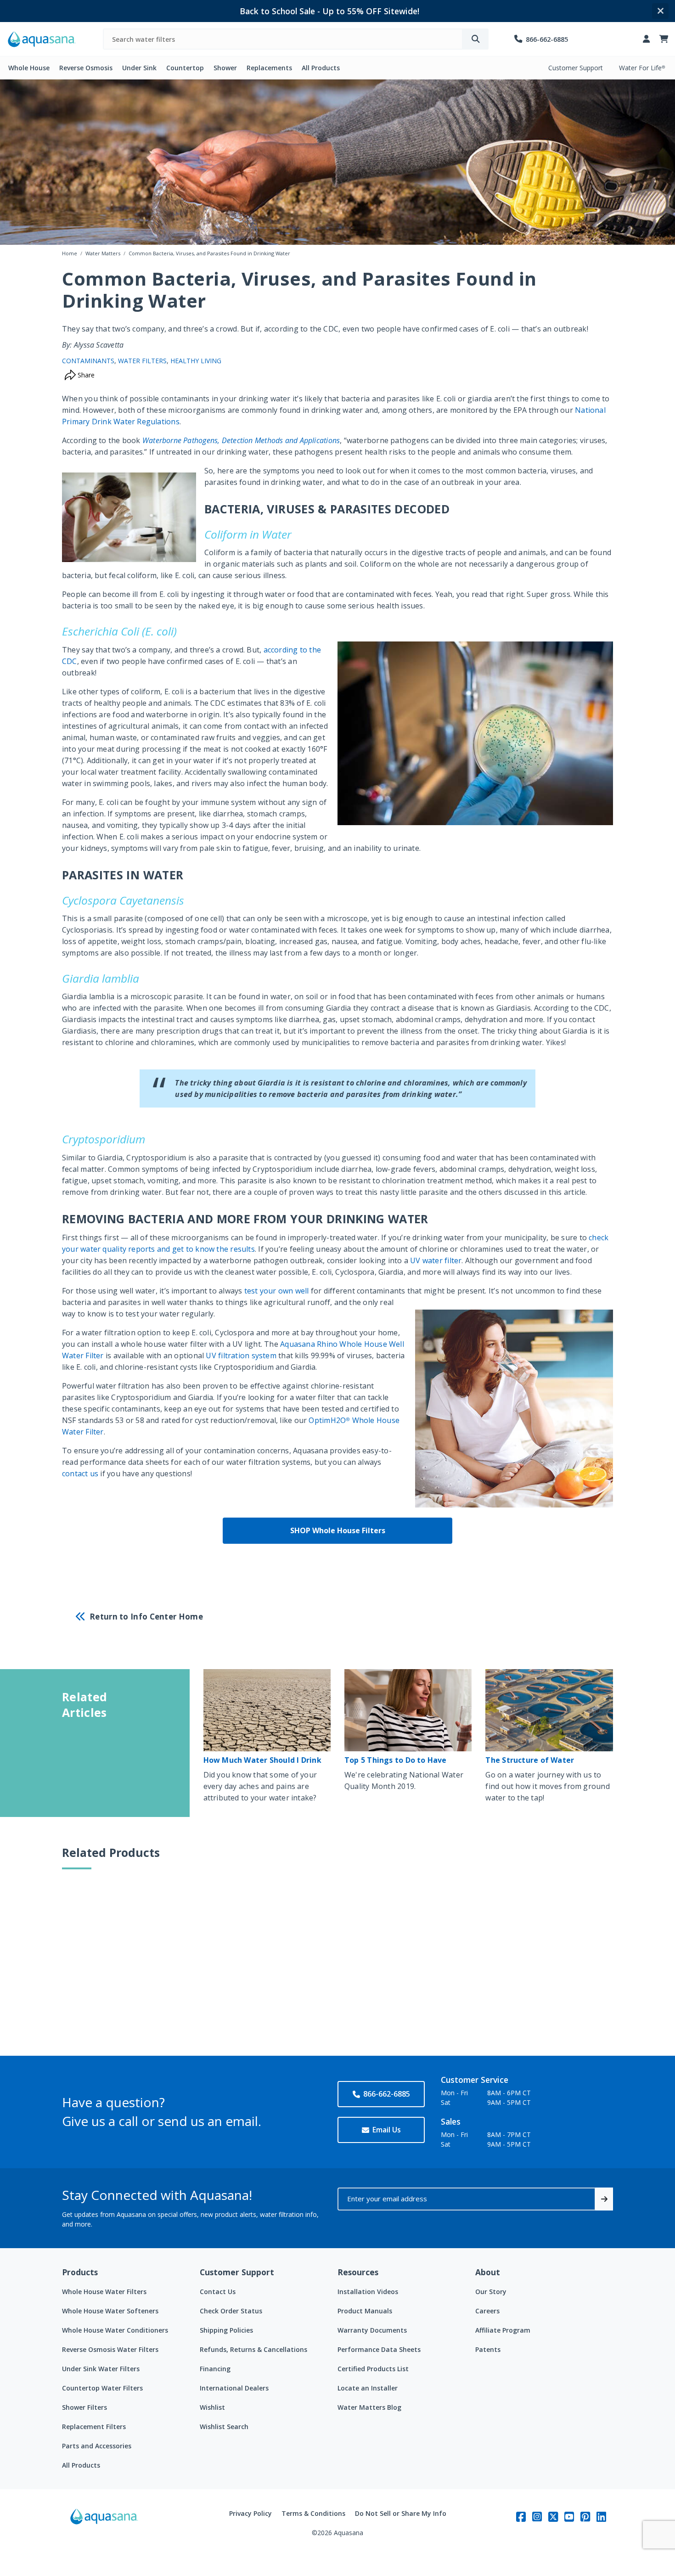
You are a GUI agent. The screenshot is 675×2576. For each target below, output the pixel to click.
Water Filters (142, 361)
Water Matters (103, 253)
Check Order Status (231, 2311)
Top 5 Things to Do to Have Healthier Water (396, 1764)
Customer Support (576, 68)
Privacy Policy (250, 2513)
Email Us (387, 2130)
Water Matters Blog (369, 2407)
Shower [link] (225, 68)
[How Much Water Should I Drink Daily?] (267, 1710)
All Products (81, 2465)
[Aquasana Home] (104, 2523)
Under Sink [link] (139, 68)
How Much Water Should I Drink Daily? (262, 1764)
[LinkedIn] (601, 2517)
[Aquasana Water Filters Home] (42, 39)
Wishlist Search (224, 2427)
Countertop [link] (185, 68)
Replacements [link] (269, 68)
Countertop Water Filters (102, 2388)
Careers (487, 2311)
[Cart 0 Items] (664, 39)
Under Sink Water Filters (101, 2369)
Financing (215, 2369)
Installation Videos (368, 2292)
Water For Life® (642, 68)
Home (70, 253)
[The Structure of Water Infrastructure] (549, 1710)
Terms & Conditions (313, 2513)
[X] (553, 2517)
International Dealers (234, 2388)
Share (85, 375)
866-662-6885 (387, 2094)
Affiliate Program (503, 2330)
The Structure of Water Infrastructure (530, 1764)
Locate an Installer (368, 2388)
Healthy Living (196, 361)
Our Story (491, 2292)
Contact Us (218, 2292)
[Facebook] (521, 2517)
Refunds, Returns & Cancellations (253, 2349)
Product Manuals (365, 2311)
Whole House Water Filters (104, 2292)
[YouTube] (569, 2517)
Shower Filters (84, 2407)
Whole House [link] (29, 68)
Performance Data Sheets (379, 2349)
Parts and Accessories (97, 2446)
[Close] (660, 11)
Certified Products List (373, 2369)
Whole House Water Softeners (110, 2311)
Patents (488, 2349)
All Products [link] (321, 68)
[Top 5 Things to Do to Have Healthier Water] (408, 1710)
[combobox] (283, 39)
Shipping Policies (226, 2330)
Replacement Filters (94, 2427)
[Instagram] (537, 2517)
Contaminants (88, 361)
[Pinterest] (585, 2517)
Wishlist (212, 2407)
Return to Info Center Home (146, 1617)
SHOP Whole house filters (338, 1530)
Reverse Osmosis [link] (86, 68)
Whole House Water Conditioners (115, 2330)
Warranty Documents (372, 2330)
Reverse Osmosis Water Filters (110, 2349)
